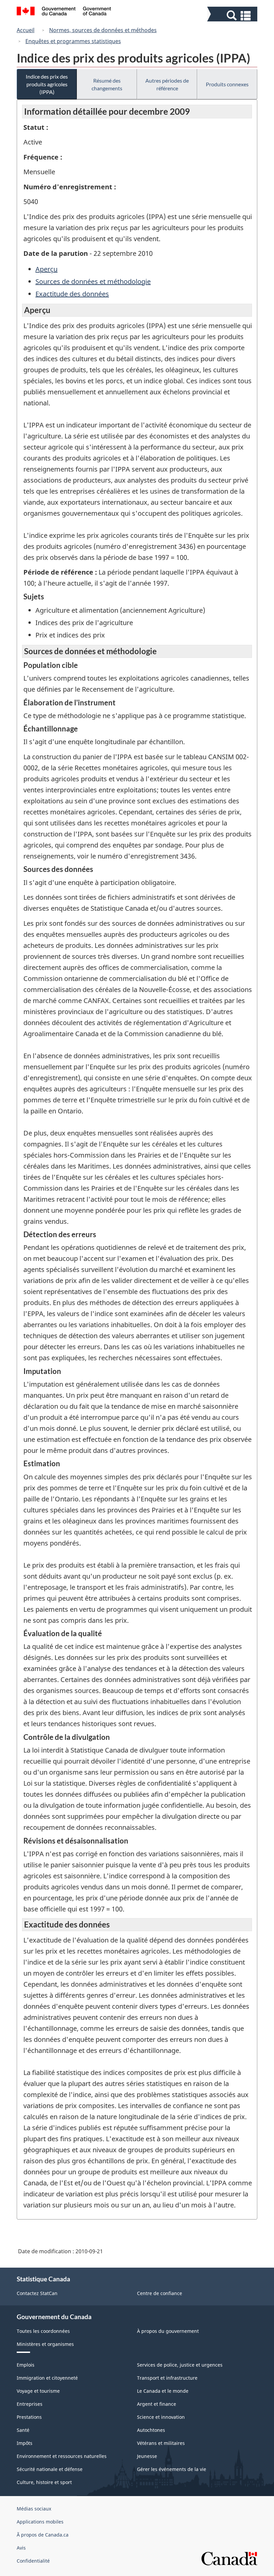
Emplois (26, 2365)
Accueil (26, 30)
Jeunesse (147, 2456)
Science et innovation (161, 2417)
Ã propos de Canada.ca (43, 2535)
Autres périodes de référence (167, 84)
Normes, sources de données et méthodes (103, 30)
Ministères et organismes (45, 2344)
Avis (21, 2548)
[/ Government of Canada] (64, 12)
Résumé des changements (107, 84)
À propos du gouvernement (168, 2331)
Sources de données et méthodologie (93, 281)
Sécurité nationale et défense (50, 2469)
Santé (23, 2430)
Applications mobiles (40, 2522)
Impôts (25, 2443)
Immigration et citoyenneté (47, 2378)
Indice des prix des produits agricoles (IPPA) (47, 84)
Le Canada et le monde (163, 2391)
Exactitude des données (72, 294)
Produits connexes (227, 84)
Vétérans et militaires (161, 2443)
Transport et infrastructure (167, 2378)
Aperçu (46, 269)
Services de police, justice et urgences (180, 2365)
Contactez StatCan (37, 2293)
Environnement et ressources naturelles (62, 2456)
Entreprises (30, 2404)
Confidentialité (33, 2561)
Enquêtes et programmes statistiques (73, 41)
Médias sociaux (34, 2509)
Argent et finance (157, 2404)
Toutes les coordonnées (43, 2331)
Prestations (29, 2417)
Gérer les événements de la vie (172, 2469)
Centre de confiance (160, 2293)
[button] (233, 16)
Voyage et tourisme (38, 2391)
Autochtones (151, 2430)
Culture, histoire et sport (44, 2482)
